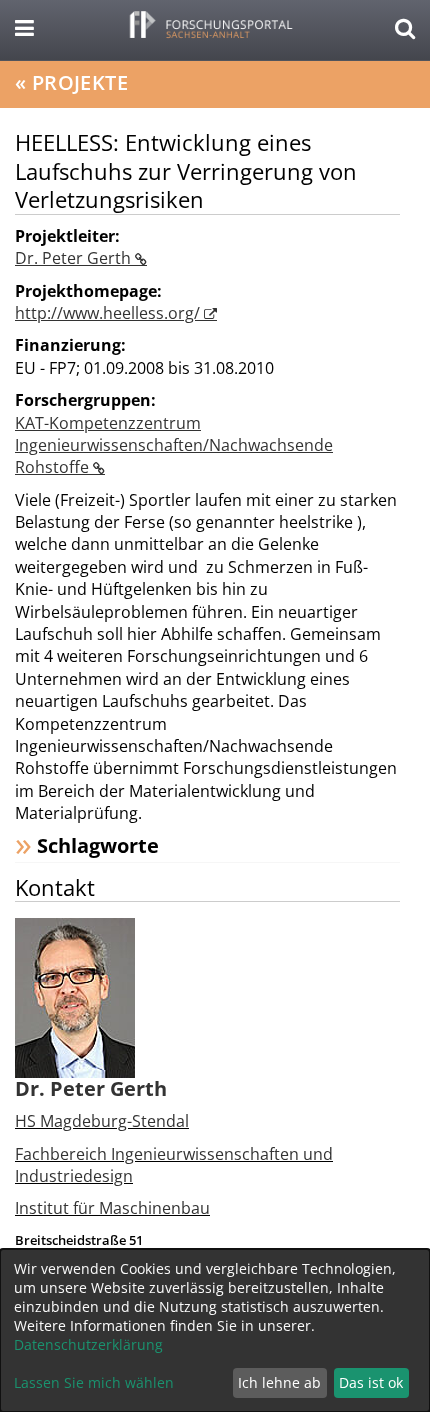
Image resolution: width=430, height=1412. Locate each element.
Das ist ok (371, 1382)
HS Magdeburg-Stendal (102, 1121)
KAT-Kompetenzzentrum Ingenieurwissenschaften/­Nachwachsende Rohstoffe (174, 445)
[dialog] (215, 1330)
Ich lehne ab (279, 1382)
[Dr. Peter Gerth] (75, 996)
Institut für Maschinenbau (112, 1208)
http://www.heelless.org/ (109, 313)
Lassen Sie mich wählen (94, 1382)
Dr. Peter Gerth (75, 258)
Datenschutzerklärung (88, 1344)
